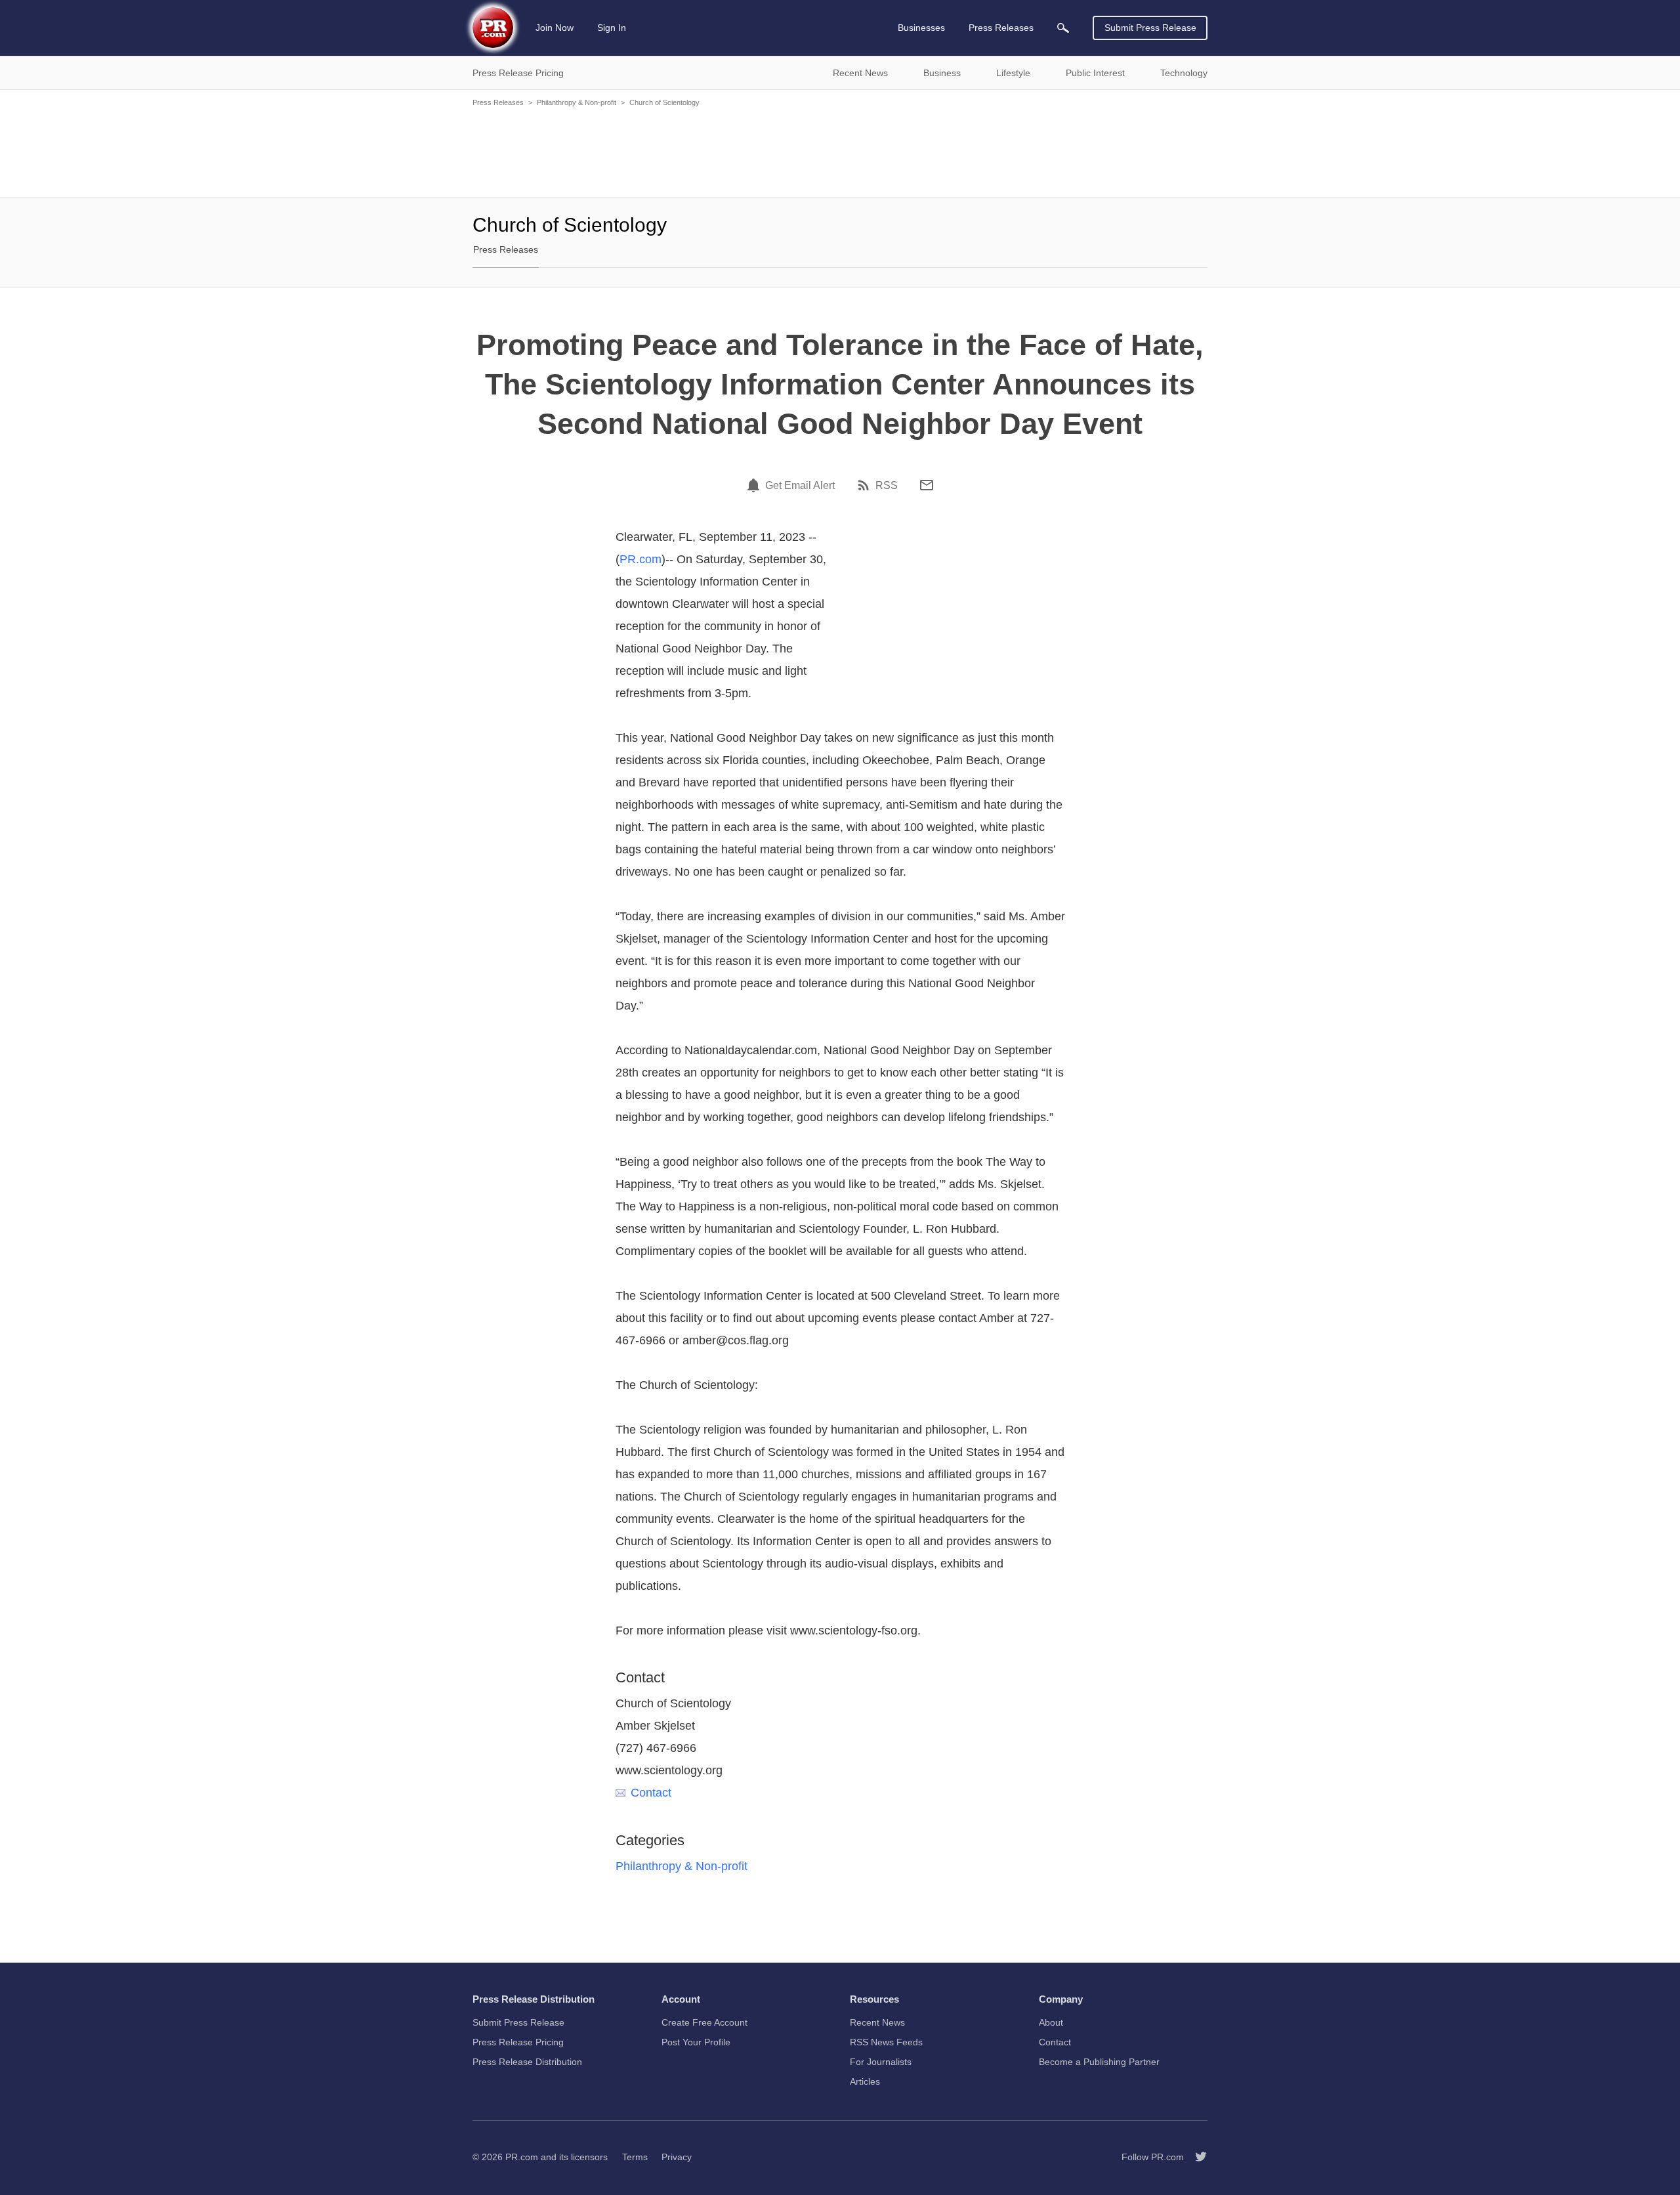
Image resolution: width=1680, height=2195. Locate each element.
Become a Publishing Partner (1099, 2062)
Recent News (877, 2022)
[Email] (927, 485)
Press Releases (498, 102)
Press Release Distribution (527, 2062)
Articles (865, 2081)
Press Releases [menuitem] (1001, 28)
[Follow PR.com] (1196, 2157)
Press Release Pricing (518, 2042)
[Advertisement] (840, 151)
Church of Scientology (664, 102)
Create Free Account (704, 2022)
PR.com (640, 559)
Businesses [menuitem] (921, 28)
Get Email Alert (800, 486)
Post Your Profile (696, 2042)
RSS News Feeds (886, 2042)
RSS (887, 486)
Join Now (555, 28)
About (1051, 2022)
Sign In (612, 28)
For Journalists (881, 2062)
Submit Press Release (1150, 28)
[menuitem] (1063, 28)
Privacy (677, 2157)
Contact (651, 1793)
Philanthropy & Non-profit (577, 102)
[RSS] (866, 485)
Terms (635, 2157)
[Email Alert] (755, 485)
